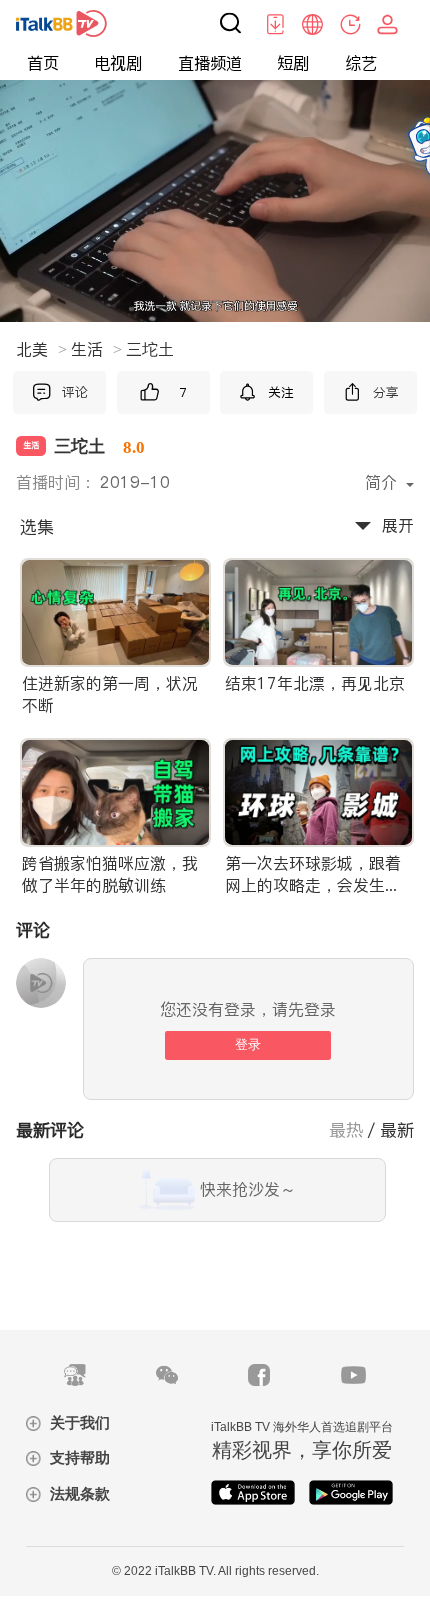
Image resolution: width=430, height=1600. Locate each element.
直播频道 (210, 63)
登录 (248, 1044)
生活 (96, 349)
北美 (41, 349)
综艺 (361, 63)
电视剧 (118, 63)
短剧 (293, 63)
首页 (43, 63)
